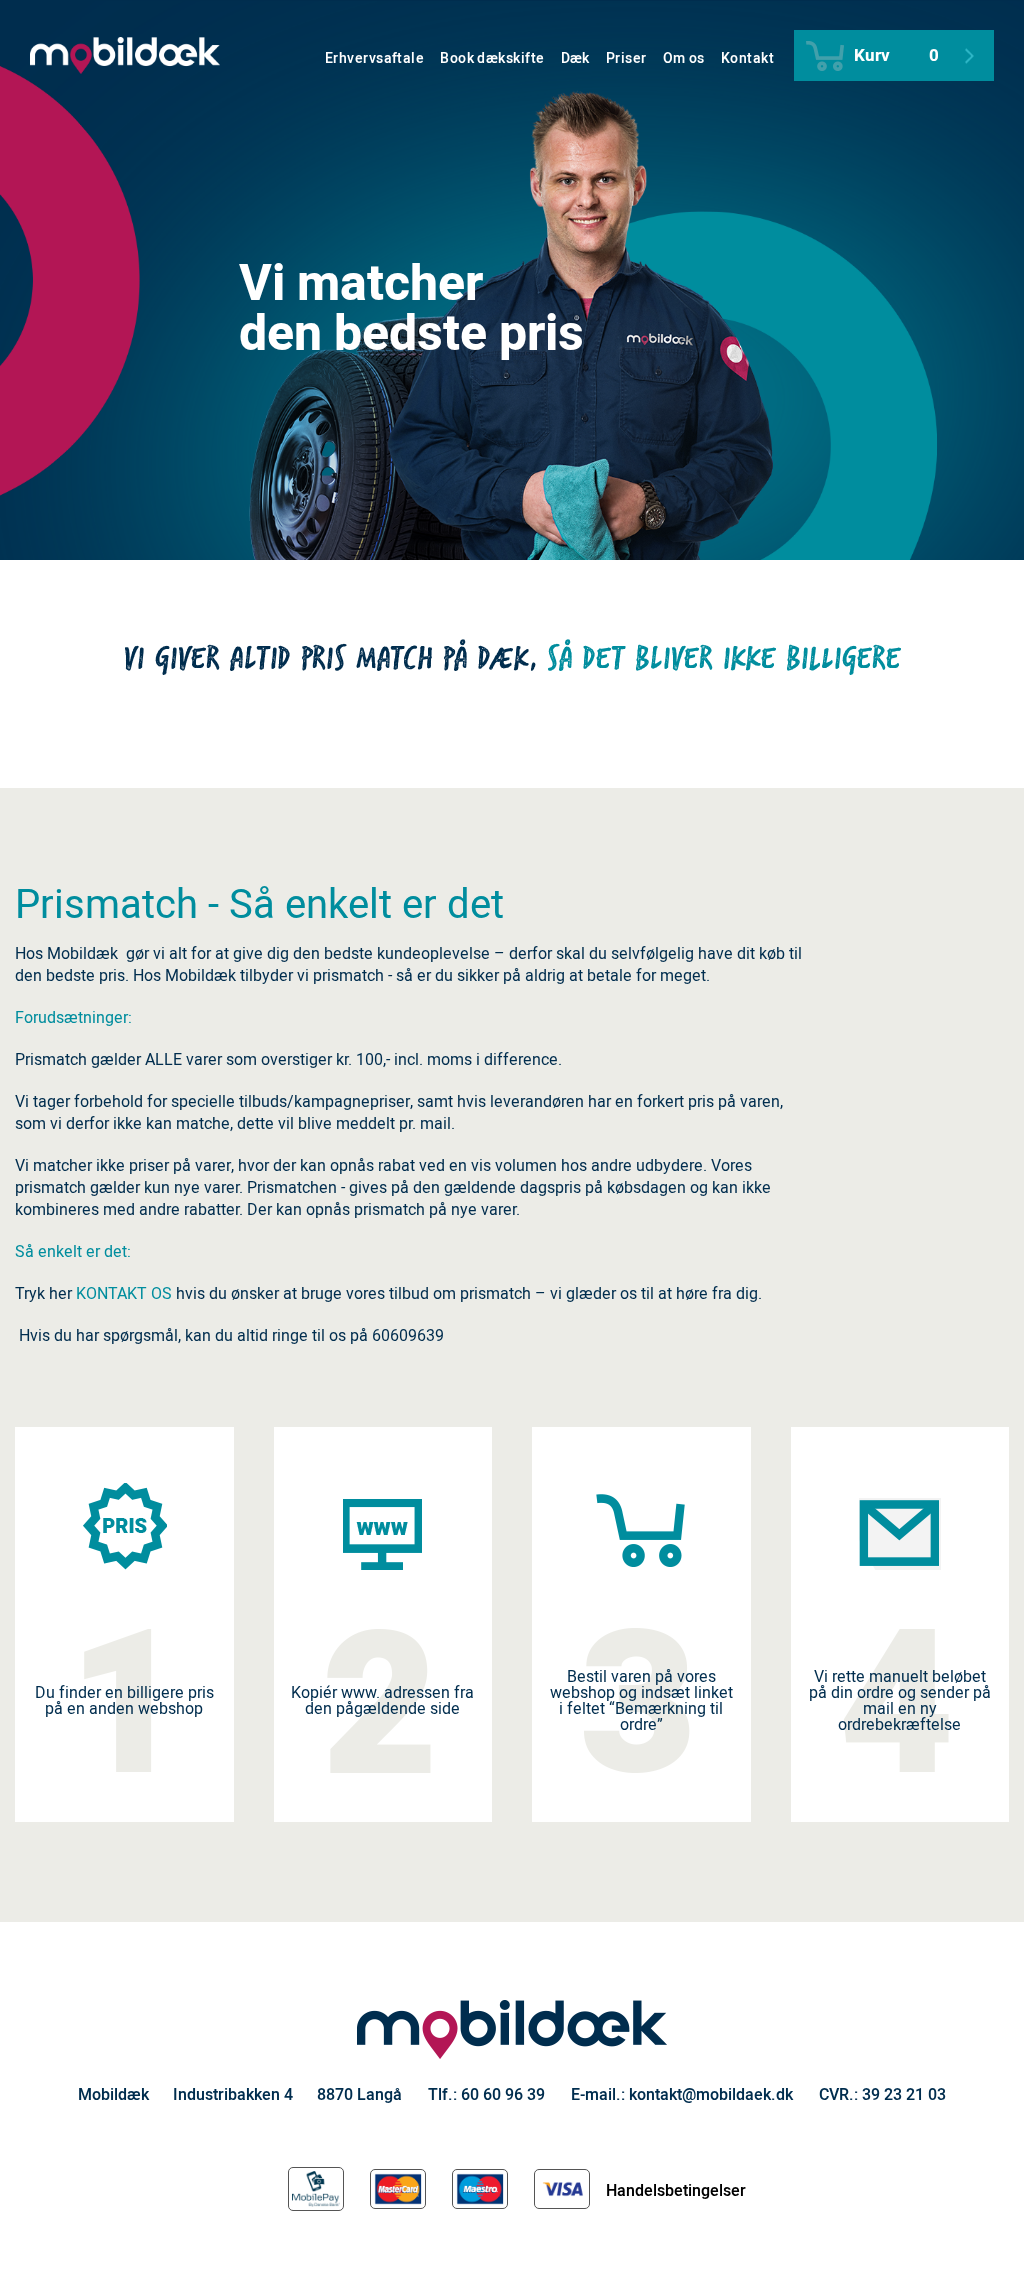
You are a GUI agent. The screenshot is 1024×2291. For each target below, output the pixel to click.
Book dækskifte (492, 59)
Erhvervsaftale (374, 59)
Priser (626, 59)
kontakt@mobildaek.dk (711, 2095)
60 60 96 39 (503, 2095)
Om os (684, 59)
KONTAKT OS (124, 1294)
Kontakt (747, 59)
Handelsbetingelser (676, 2191)
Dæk (575, 59)
